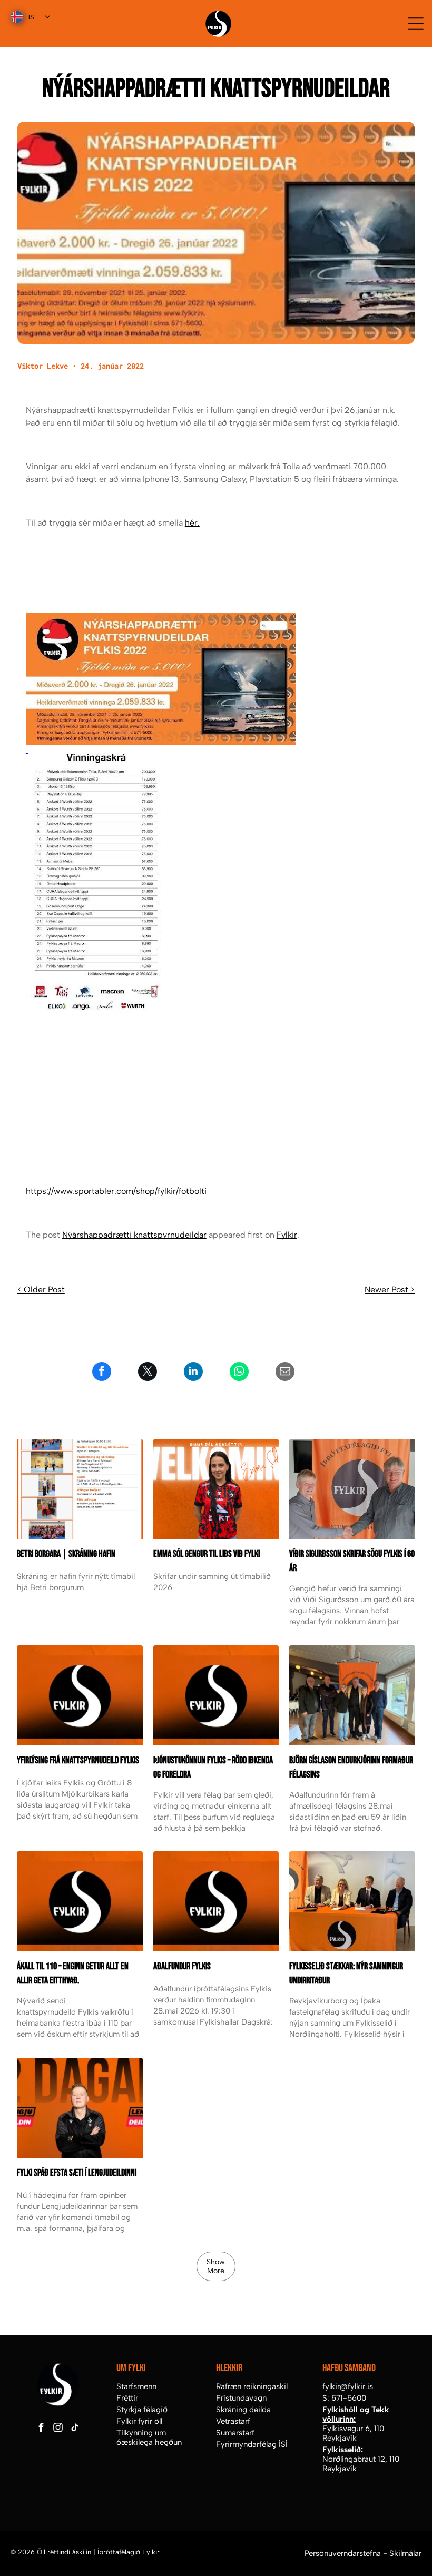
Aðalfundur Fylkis (182, 1966)
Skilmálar (405, 2553)
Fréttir (127, 2398)
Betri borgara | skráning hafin (66, 1554)
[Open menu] (416, 24)
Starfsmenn (136, 2386)
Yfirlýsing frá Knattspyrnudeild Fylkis (78, 1760)
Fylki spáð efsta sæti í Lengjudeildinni (77, 2173)
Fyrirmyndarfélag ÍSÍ (252, 2444)
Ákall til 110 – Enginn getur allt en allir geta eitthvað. (73, 1973)
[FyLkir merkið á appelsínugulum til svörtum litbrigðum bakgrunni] (80, 1901)
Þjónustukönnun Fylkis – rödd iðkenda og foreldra (213, 1768)
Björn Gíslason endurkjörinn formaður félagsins (351, 1768)
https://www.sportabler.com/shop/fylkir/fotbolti (116, 1191)
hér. (192, 523)
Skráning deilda (243, 2410)
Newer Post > (390, 1290)
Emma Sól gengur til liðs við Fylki (207, 1554)
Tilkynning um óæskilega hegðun (149, 2437)
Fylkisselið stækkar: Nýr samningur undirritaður (346, 1973)
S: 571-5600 (344, 2398)
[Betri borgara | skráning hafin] (80, 1489)
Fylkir (287, 1235)
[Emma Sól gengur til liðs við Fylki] (216, 1489)
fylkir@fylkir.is (348, 2386)
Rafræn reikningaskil (252, 2386)
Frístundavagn (241, 2398)
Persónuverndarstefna (343, 2553)
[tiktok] (75, 2429)
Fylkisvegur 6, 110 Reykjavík (353, 2433)
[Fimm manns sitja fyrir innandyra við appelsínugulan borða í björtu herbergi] (352, 1695)
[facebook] (41, 2429)
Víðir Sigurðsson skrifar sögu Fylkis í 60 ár (352, 1561)
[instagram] (58, 2429)
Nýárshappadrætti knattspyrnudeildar (134, 1235)
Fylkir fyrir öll (139, 2421)
